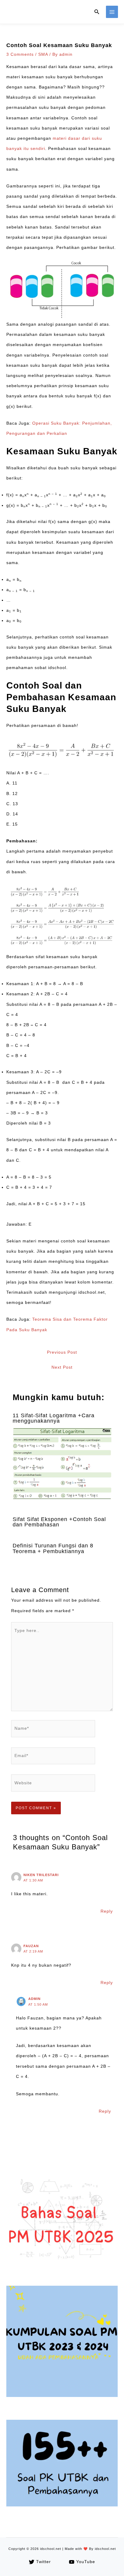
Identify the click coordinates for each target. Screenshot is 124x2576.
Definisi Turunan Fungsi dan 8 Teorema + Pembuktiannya (53, 1548)
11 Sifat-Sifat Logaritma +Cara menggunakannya (54, 1418)
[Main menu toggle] (112, 12)
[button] (97, 12)
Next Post (62, 1367)
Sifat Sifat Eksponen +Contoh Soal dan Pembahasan (59, 1522)
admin (34, 1999)
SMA (43, 54)
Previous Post (62, 1352)
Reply (107, 1911)
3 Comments (20, 54)
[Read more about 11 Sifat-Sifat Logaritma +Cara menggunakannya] (62, 1464)
